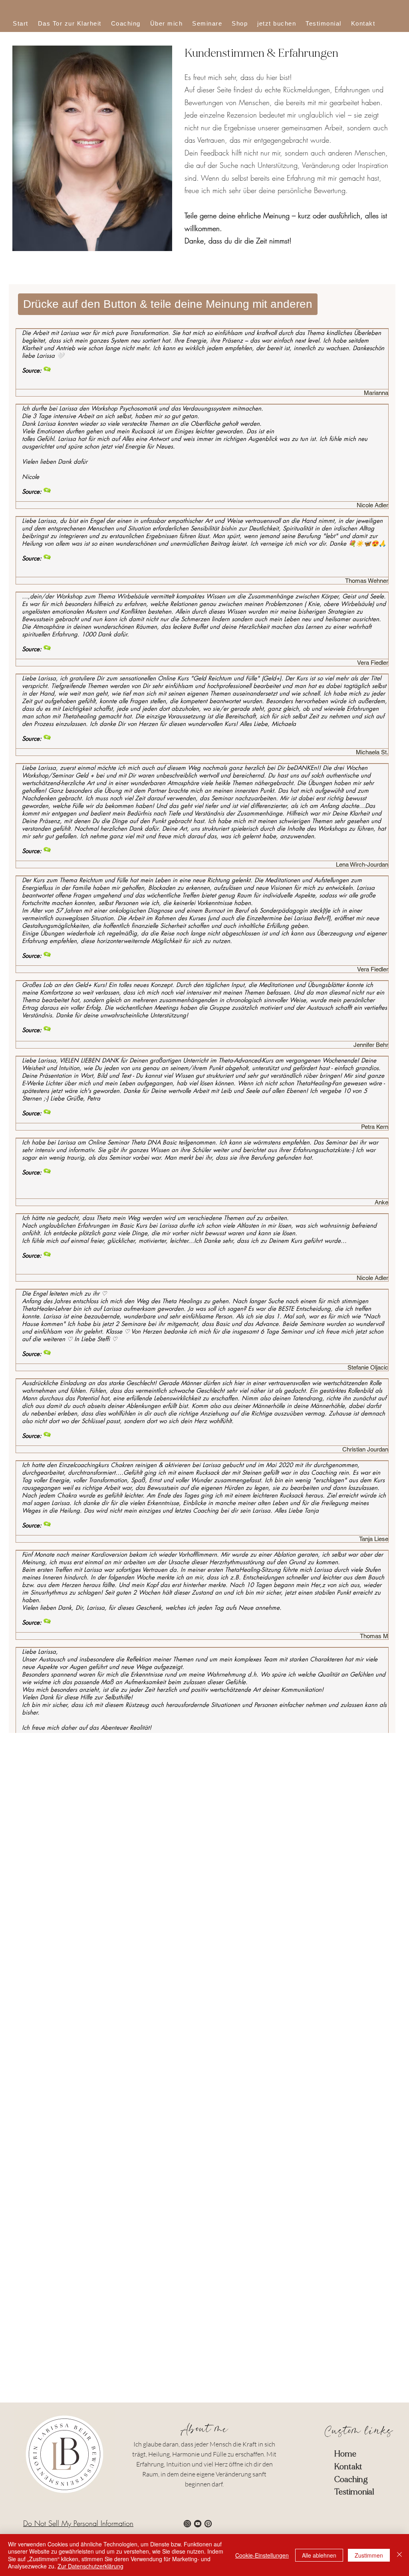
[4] (198, 2524)
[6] (208, 2524)
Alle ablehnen (319, 2555)
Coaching (351, 2479)
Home (345, 2454)
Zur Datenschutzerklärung (90, 2566)
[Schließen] (399, 2555)
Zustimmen (369, 2555)
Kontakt (348, 2467)
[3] (187, 2524)
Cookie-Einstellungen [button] (262, 2555)
